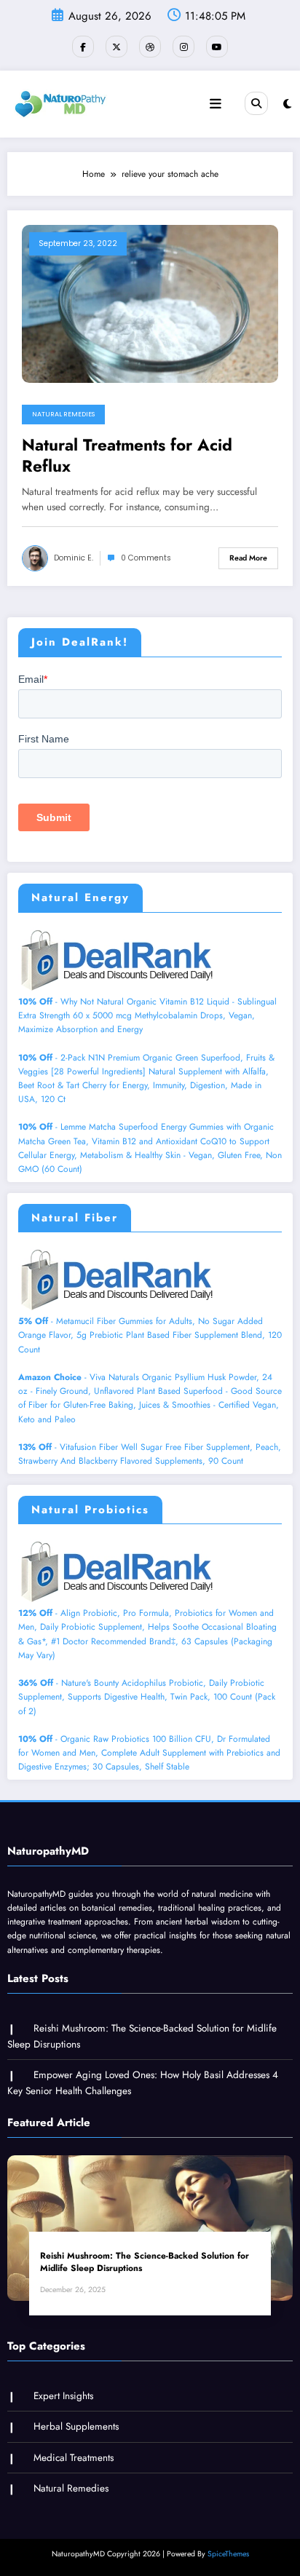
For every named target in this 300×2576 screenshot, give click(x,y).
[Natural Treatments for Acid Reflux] (150, 303)
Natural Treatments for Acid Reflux (127, 456)
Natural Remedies (63, 414)
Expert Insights (63, 2396)
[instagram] (183, 47)
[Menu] (216, 104)
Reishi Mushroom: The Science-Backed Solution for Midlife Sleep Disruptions (145, 2262)
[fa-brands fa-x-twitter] (117, 47)
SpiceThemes (228, 2554)
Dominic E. (74, 558)
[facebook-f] (83, 47)
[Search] (256, 103)
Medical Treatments (74, 2458)
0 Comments (146, 558)
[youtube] (217, 47)
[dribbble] (150, 47)
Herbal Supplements (76, 2426)
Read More (248, 558)
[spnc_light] (287, 104)
